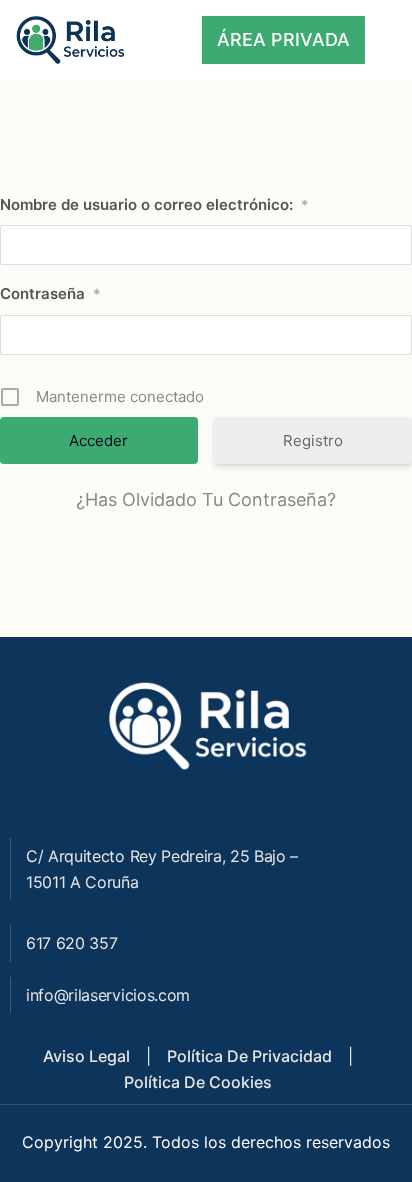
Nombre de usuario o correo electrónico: (154, 204)
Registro (313, 440)
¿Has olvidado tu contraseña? (206, 499)
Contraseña (50, 293)
